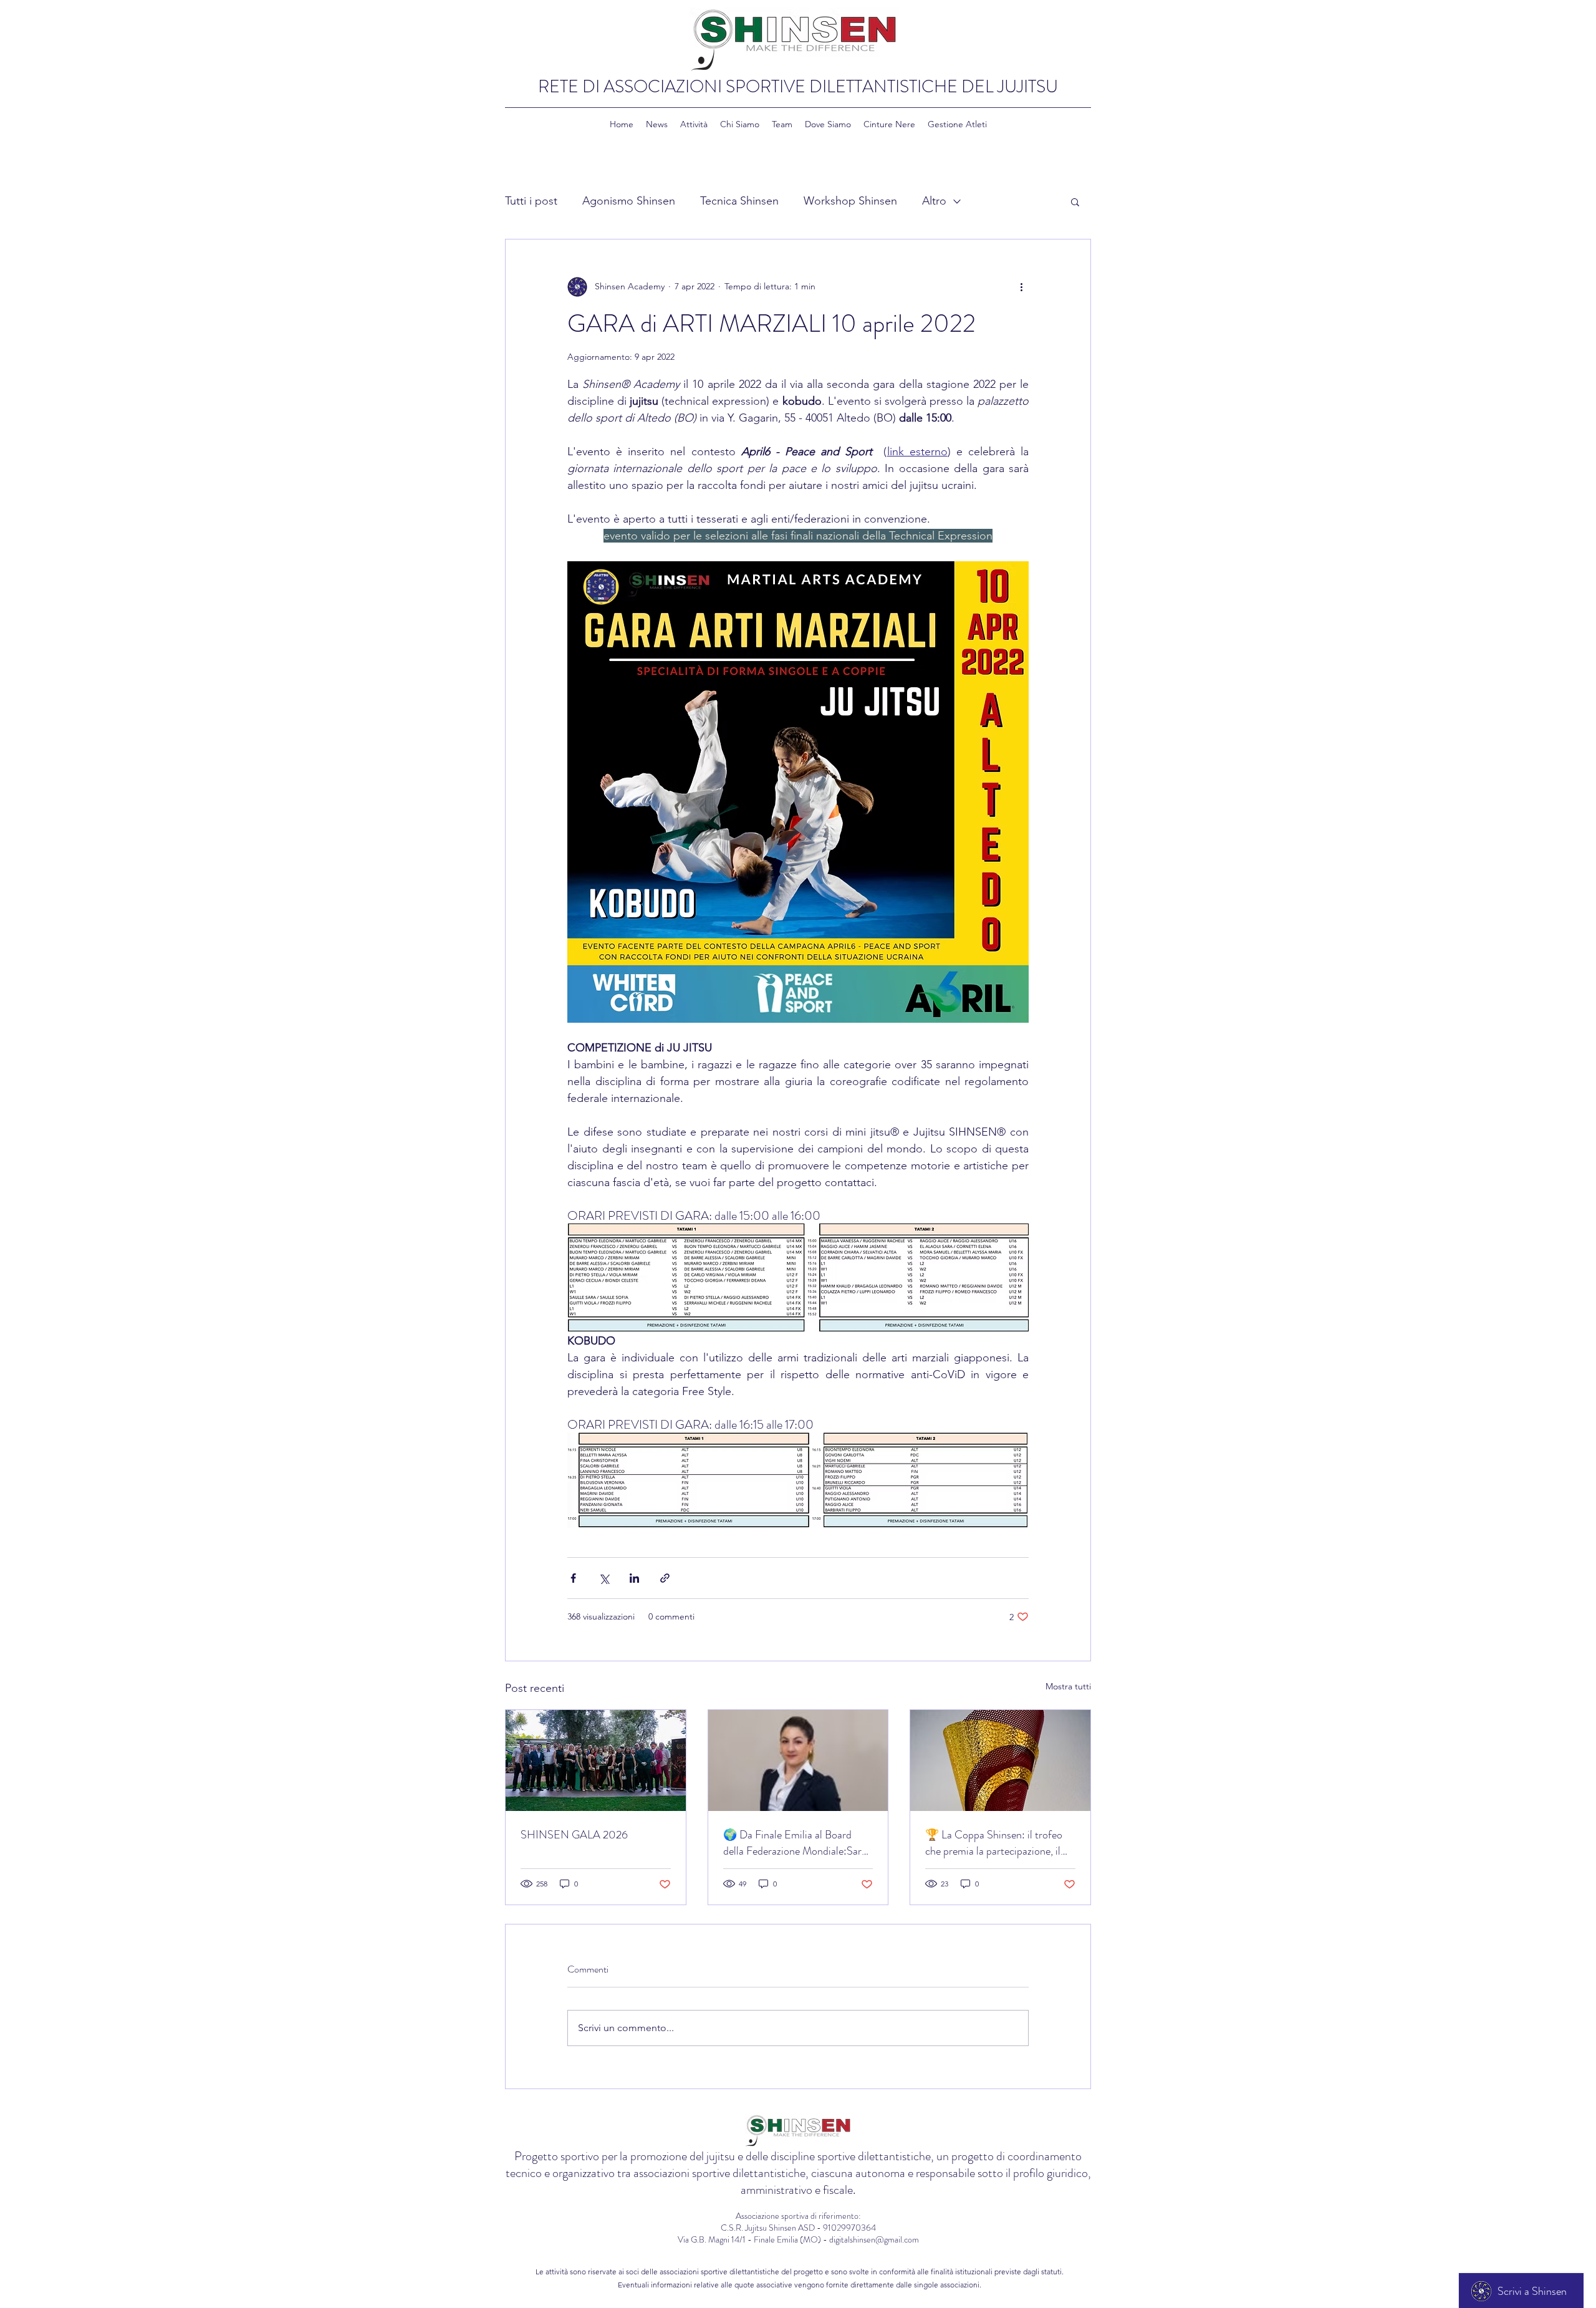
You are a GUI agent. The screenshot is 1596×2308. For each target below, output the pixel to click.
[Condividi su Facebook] (573, 1578)
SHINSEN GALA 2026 (574, 1835)
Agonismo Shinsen (629, 201)
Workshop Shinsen (850, 201)
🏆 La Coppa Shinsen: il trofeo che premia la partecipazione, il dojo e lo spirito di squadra (994, 1843)
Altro (934, 201)
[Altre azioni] (1021, 287)
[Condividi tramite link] (665, 1578)
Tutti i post (531, 201)
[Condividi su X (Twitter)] (604, 1578)
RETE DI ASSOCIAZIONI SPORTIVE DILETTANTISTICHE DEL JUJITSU (798, 87)
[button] (1075, 201)
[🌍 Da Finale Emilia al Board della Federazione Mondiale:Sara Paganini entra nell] (798, 1760)
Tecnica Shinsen (739, 201)
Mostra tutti (1068, 1686)
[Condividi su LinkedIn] (634, 1578)
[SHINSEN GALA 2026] (596, 1760)
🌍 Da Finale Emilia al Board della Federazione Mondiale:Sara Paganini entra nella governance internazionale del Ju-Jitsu (795, 1843)
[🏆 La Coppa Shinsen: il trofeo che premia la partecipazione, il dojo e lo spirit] (1000, 1760)
